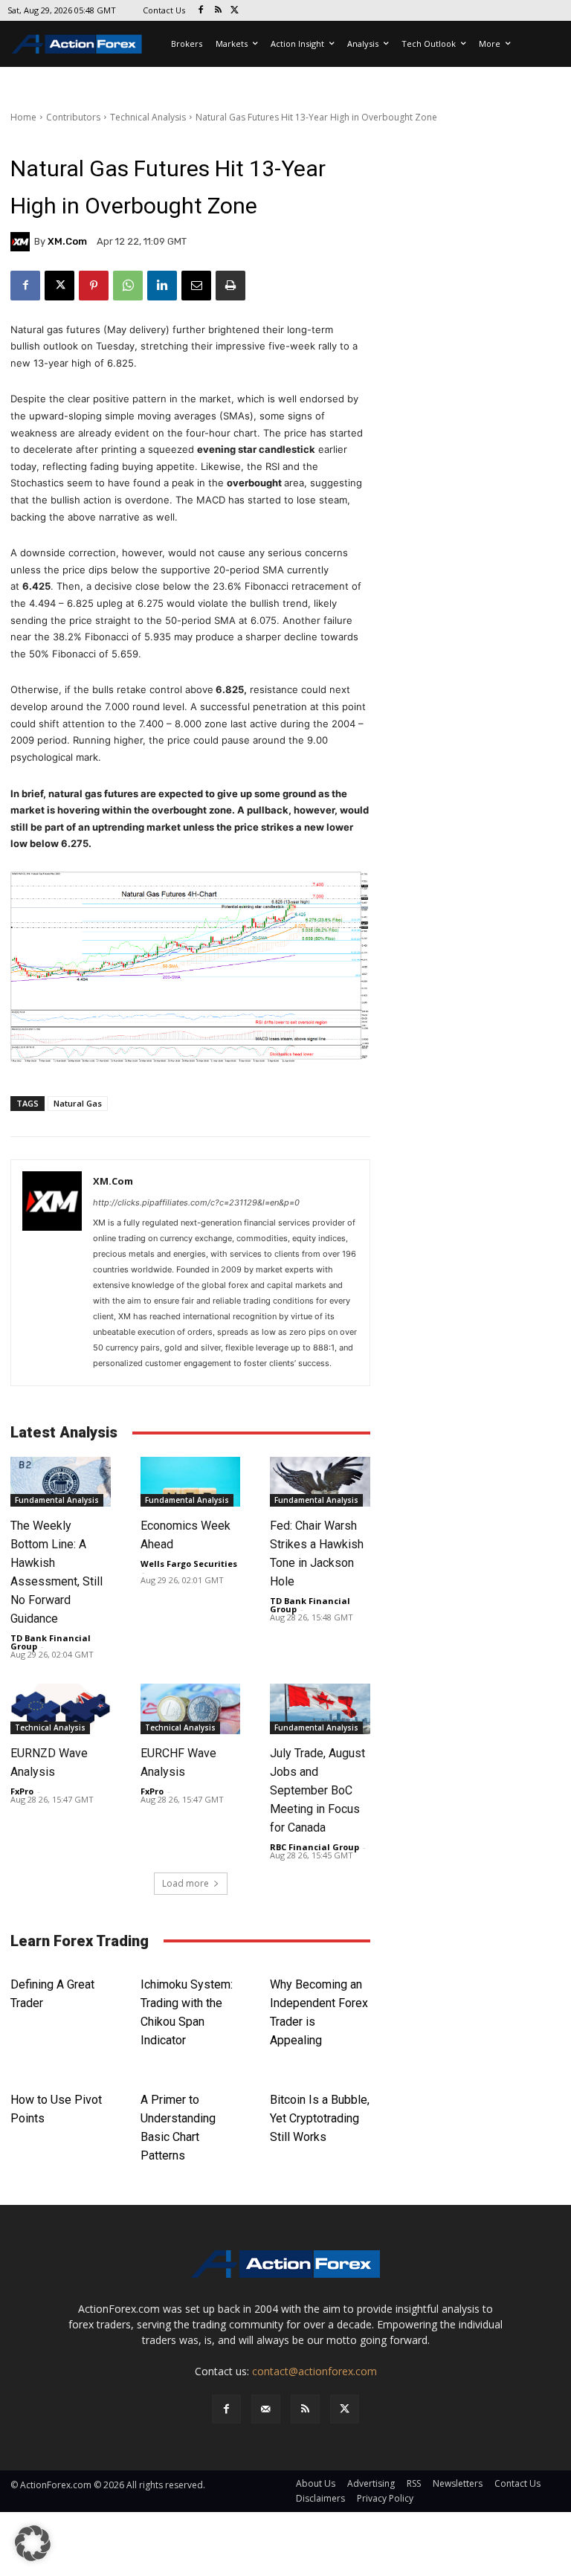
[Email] (196, 286)
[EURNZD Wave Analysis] (61, 1709)
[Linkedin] (162, 286)
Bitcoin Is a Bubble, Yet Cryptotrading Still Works (320, 2118)
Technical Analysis (148, 117)
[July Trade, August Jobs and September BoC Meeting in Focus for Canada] (320, 1709)
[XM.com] (22, 242)
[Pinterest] (94, 286)
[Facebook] (201, 11)
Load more (186, 1883)
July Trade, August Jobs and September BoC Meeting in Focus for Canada (317, 1790)
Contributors (73, 117)
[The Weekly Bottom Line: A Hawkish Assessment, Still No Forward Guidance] (61, 1482)
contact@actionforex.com (314, 2371)
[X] (235, 11)
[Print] (230, 286)
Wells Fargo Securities (189, 1564)
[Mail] (266, 2409)
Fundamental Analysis (57, 1500)
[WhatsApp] (128, 286)
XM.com (67, 241)
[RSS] (218, 11)
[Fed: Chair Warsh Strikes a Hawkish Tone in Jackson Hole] (320, 1482)
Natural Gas (78, 1103)
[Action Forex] (77, 44)
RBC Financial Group (314, 1847)
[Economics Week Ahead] (191, 1482)
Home (23, 117)
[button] (33, 2543)
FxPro (22, 1791)
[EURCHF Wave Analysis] (191, 1709)
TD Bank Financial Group (51, 1642)
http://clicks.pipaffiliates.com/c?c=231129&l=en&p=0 (196, 1202)
